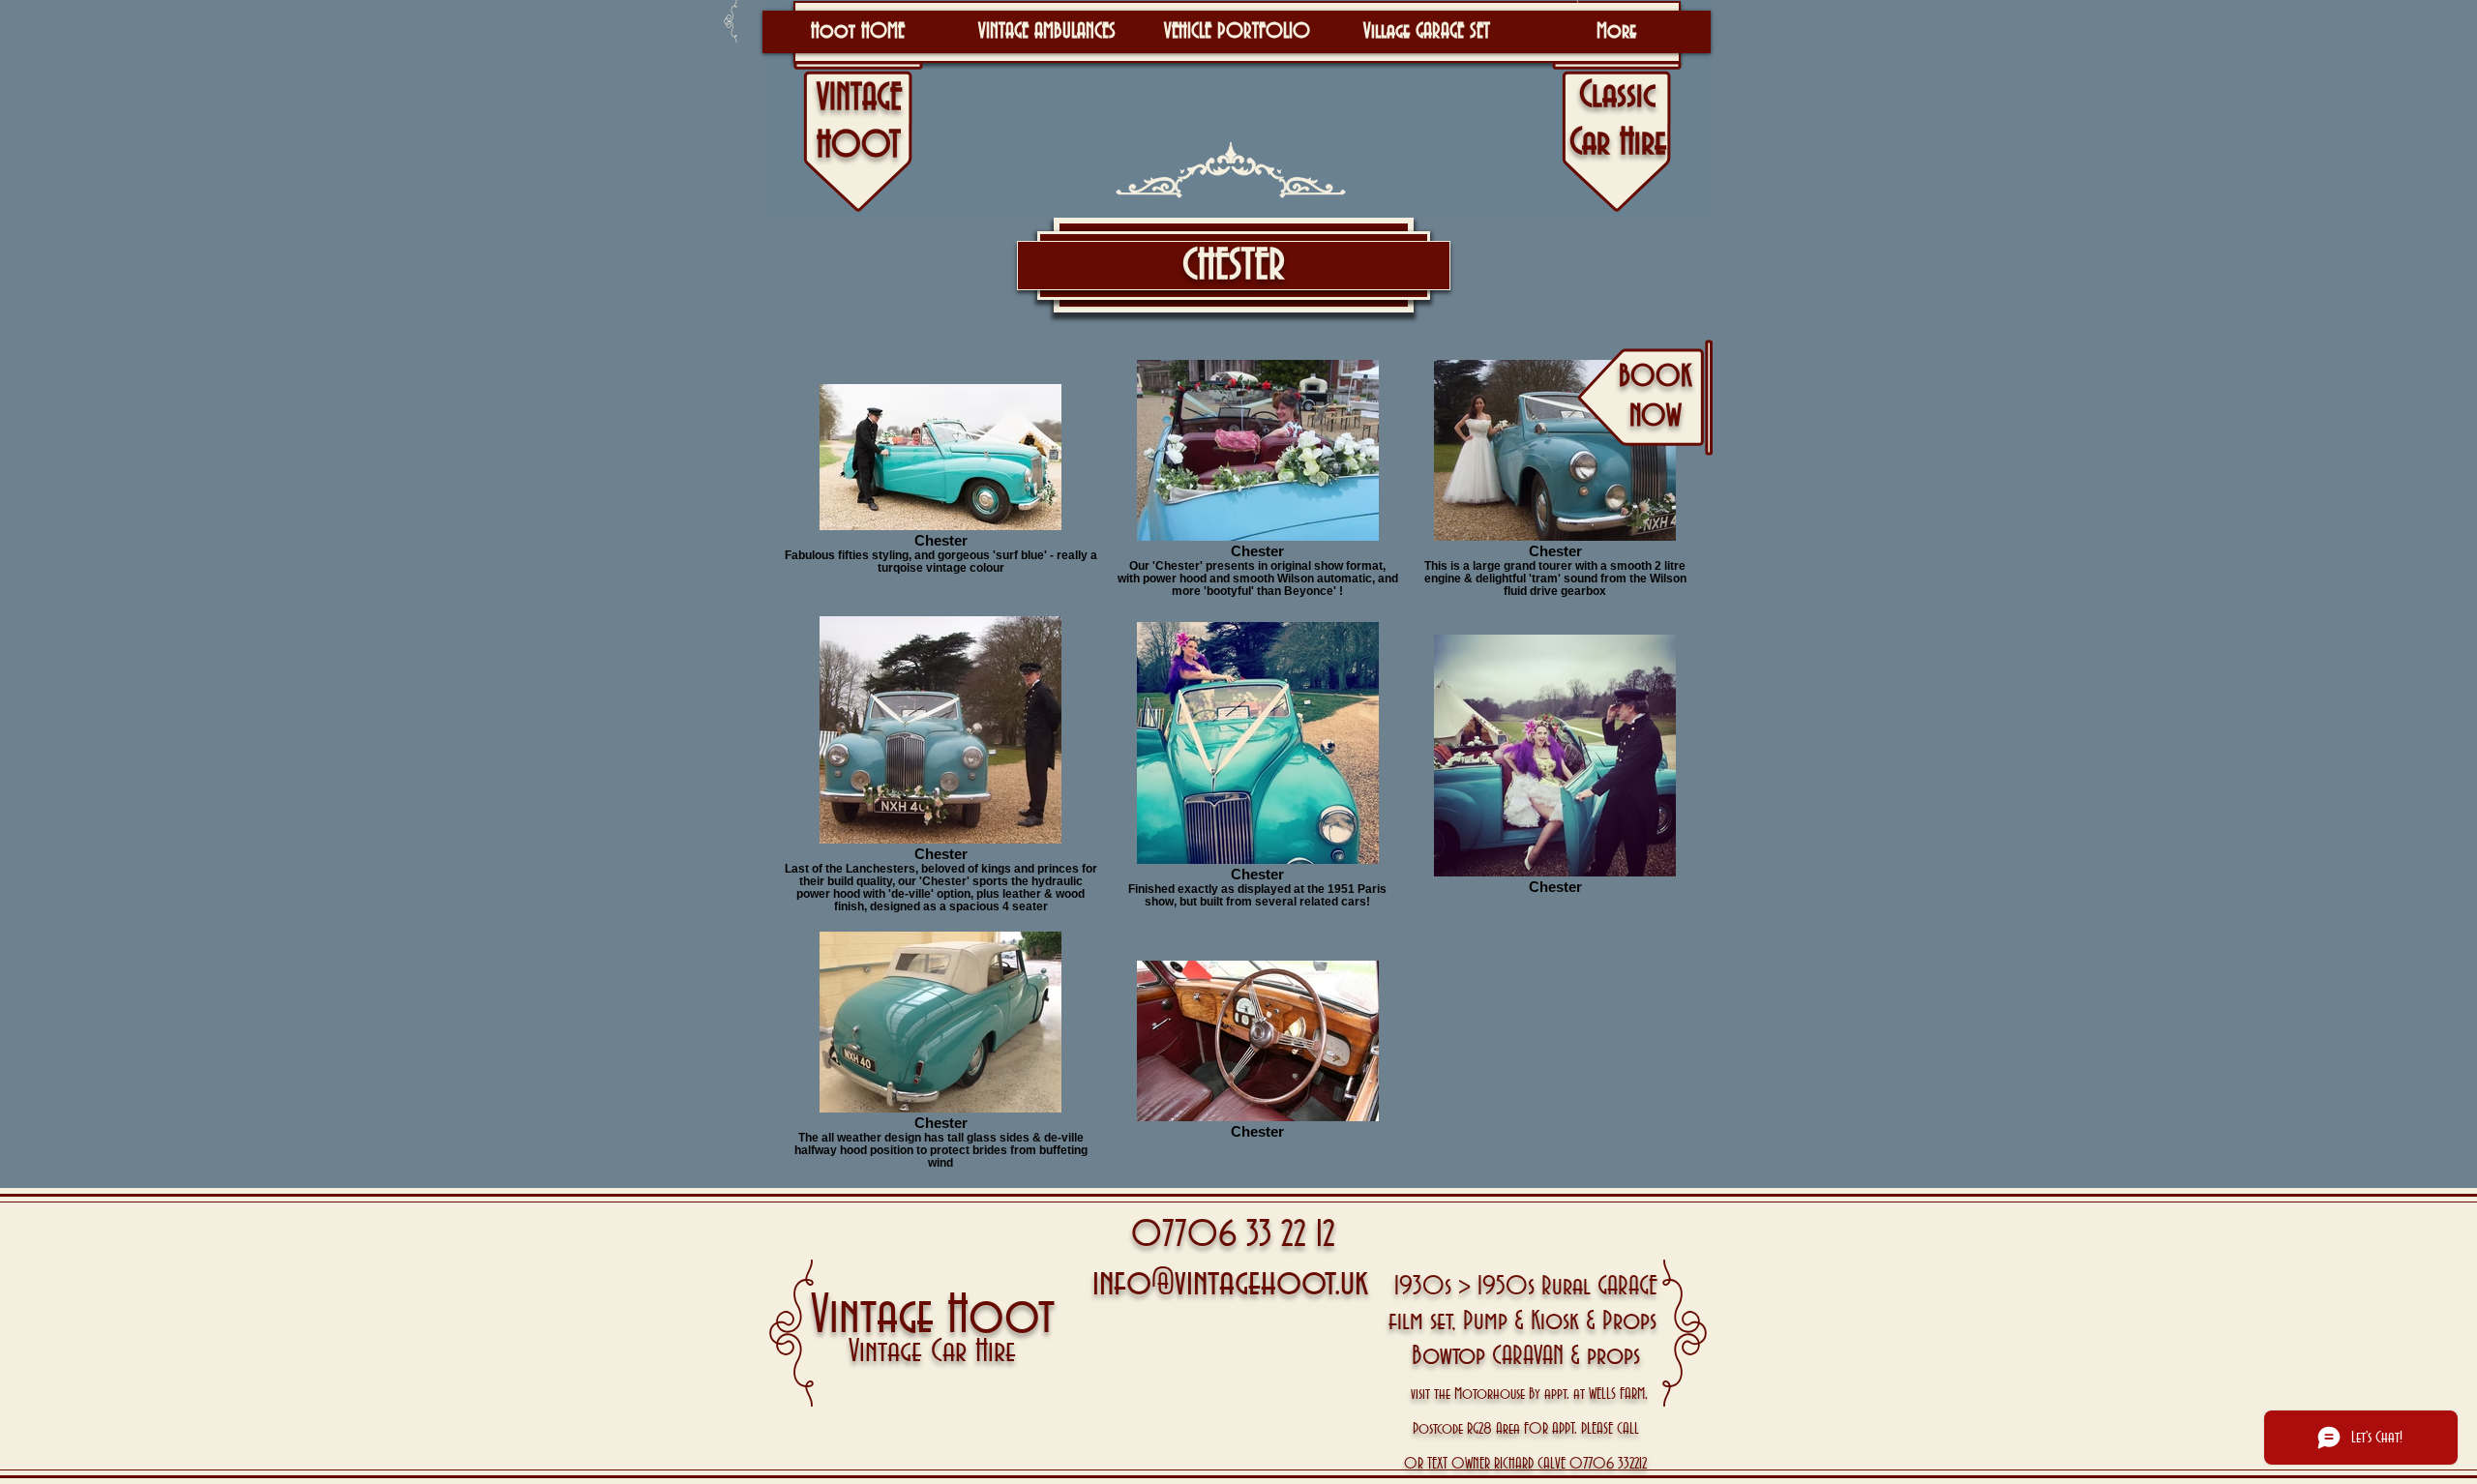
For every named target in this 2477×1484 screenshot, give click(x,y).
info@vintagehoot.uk (1230, 1283)
